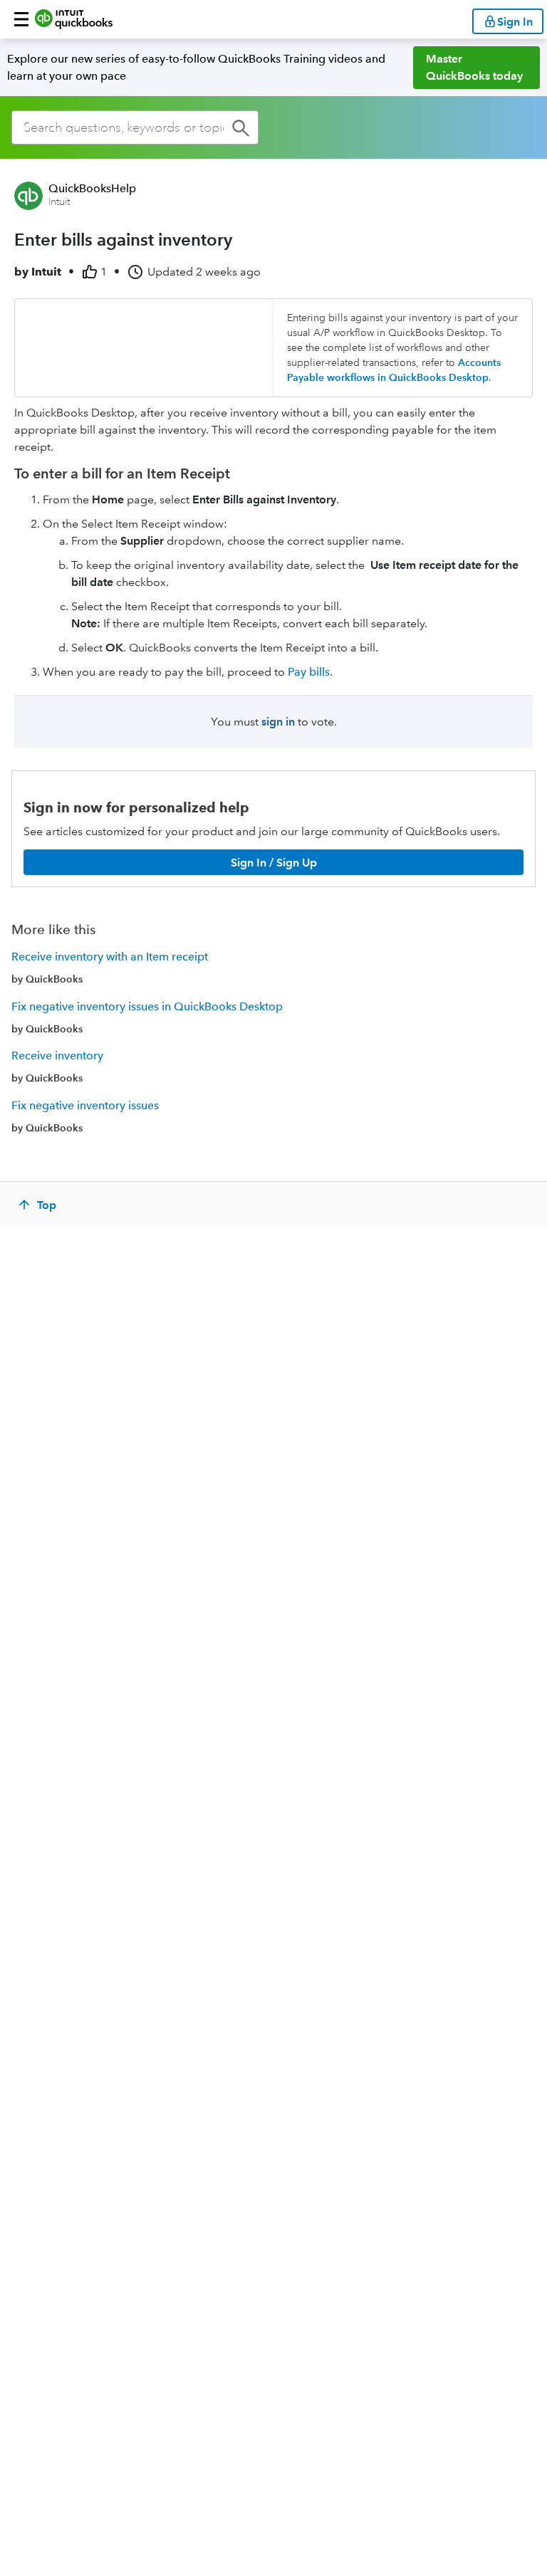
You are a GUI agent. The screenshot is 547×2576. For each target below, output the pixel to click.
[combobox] (135, 127)
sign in (278, 722)
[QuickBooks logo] (74, 19)
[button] (21, 19)
